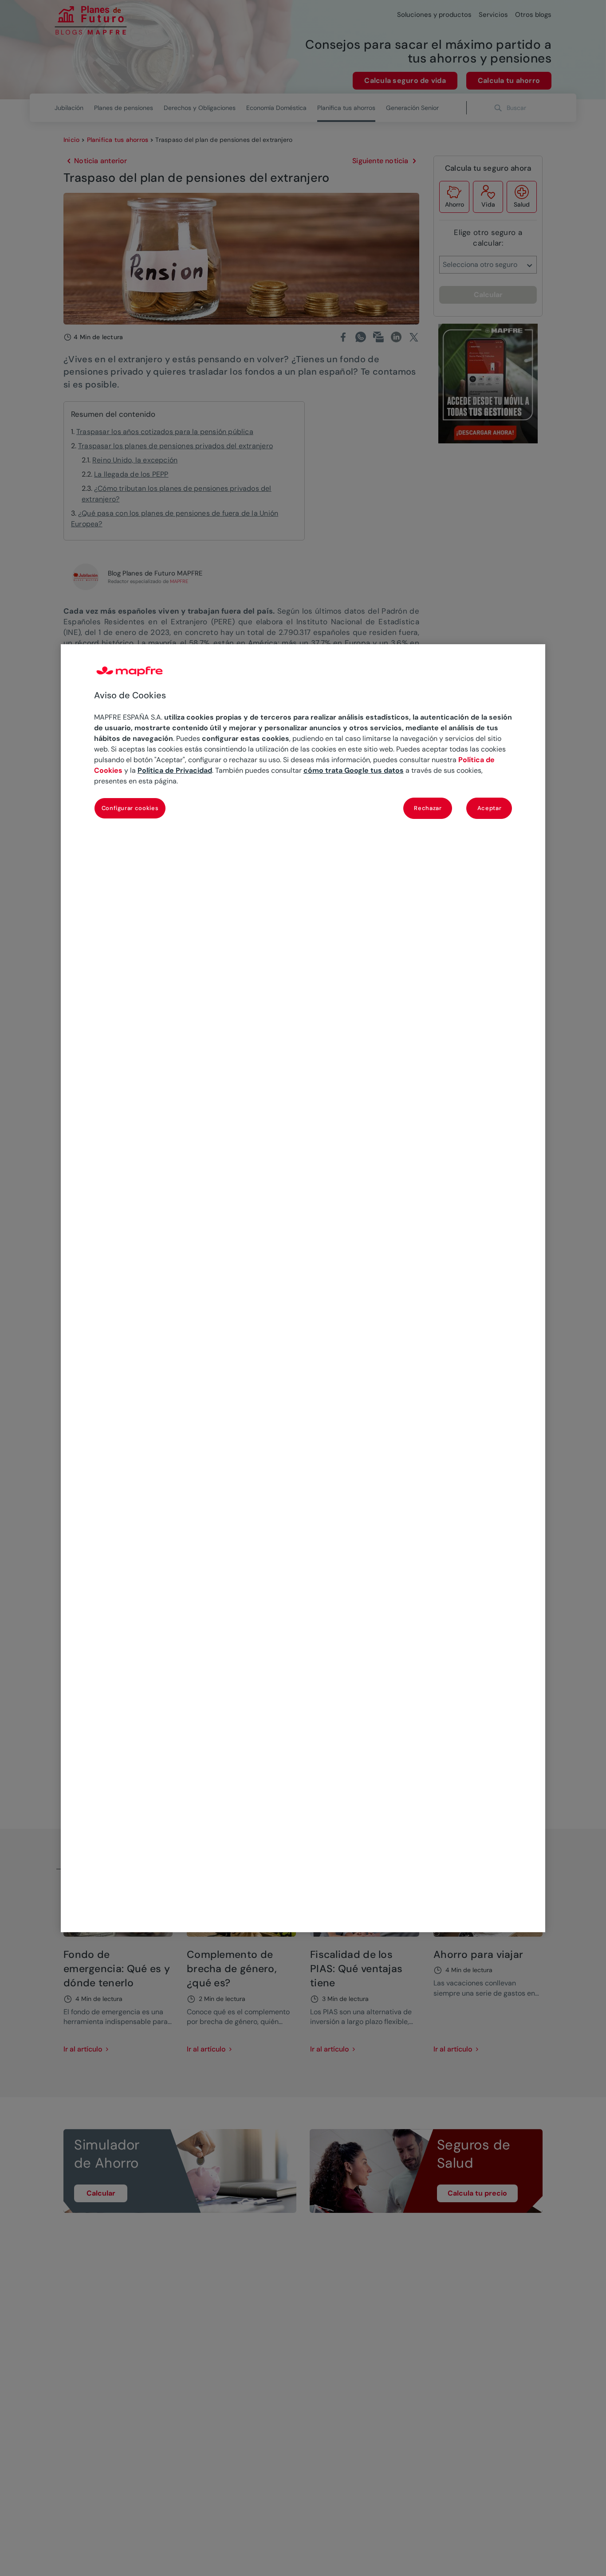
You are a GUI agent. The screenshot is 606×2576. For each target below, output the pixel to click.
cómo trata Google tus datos (354, 770)
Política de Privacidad (175, 770)
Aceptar (490, 808)
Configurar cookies (130, 808)
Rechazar (428, 808)
